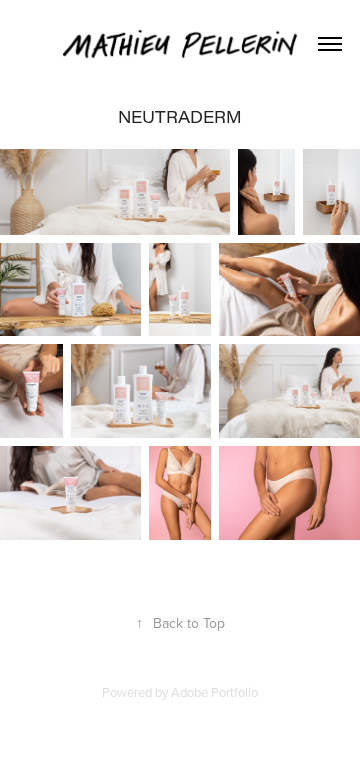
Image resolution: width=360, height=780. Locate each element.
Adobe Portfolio (214, 692)
